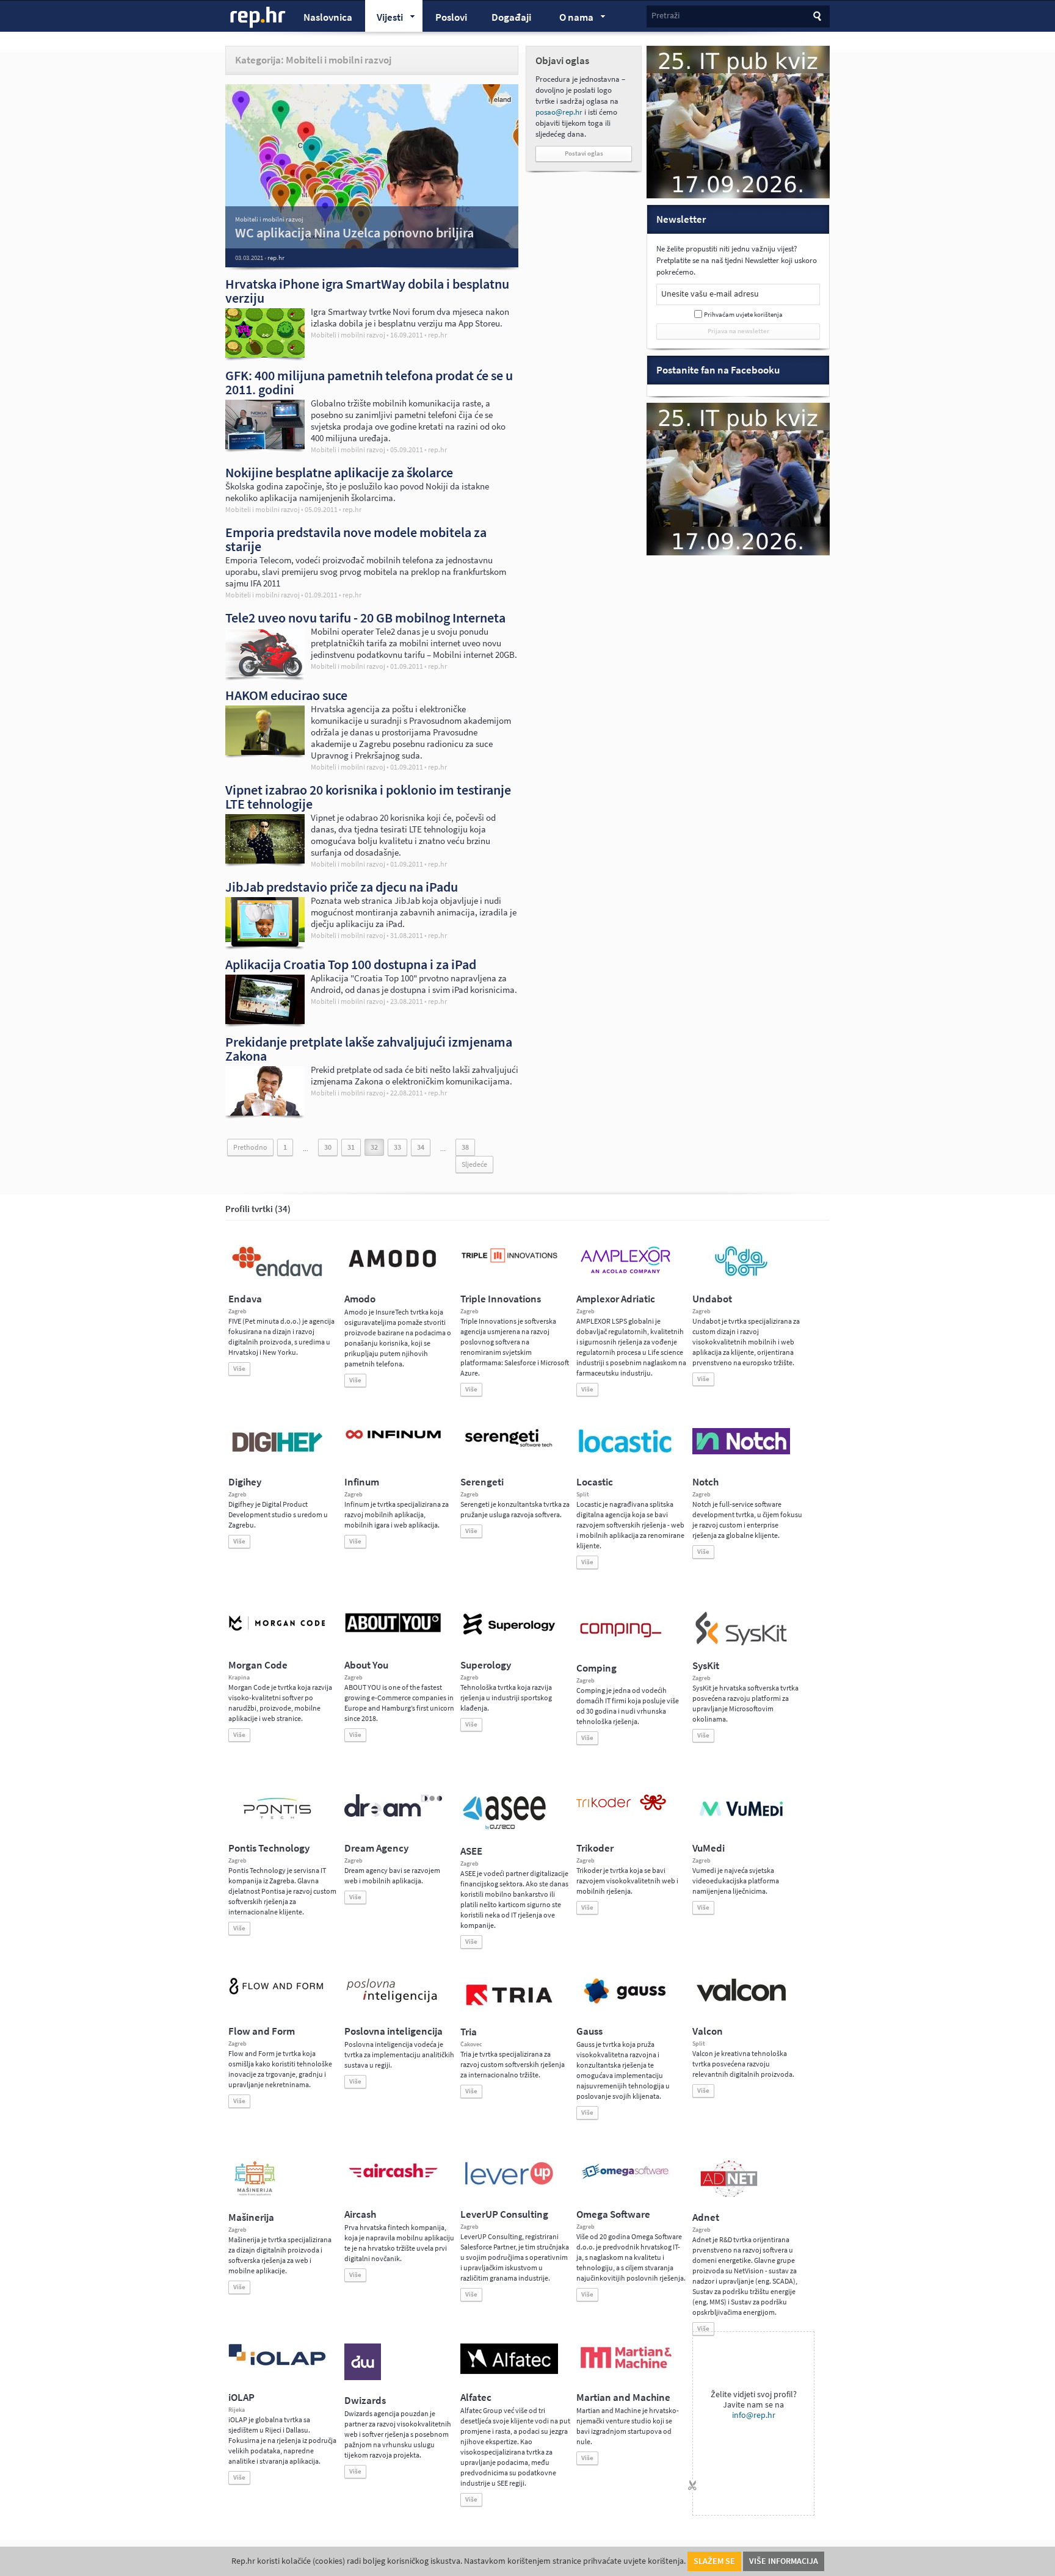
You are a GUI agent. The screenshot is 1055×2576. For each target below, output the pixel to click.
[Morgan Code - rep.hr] (277, 1632)
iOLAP (241, 2397)
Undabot (712, 1299)
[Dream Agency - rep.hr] (393, 1814)
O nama (571, 19)
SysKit (706, 1666)
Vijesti (384, 19)
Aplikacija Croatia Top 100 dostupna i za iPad (351, 964)
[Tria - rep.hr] (509, 2009)
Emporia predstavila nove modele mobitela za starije (356, 539)
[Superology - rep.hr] (509, 1633)
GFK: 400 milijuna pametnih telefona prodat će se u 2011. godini (369, 382)
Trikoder (595, 1848)
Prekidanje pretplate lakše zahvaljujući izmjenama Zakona (369, 1049)
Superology (486, 1665)
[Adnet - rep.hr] (729, 2195)
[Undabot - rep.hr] (741, 1274)
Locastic (595, 1482)
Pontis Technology (269, 1848)
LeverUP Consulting (504, 2214)
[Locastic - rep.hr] (625, 1452)
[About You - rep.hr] (393, 1632)
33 (397, 1147)
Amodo (360, 1299)
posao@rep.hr (559, 112)
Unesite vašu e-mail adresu (710, 294)
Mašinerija (251, 2217)
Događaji (511, 17)
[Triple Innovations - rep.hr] (509, 1263)
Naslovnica (328, 17)
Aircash (360, 2214)
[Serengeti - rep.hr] (509, 1448)
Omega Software (613, 2214)
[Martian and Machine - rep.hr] (625, 2369)
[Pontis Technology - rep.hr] (277, 1821)
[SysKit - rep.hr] (741, 1643)
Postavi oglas (584, 153)
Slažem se (714, 2561)
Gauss (589, 2031)
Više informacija (784, 2561)
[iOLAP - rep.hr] (277, 2363)
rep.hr (258, 18)
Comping (596, 1668)
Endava (245, 1299)
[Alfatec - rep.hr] (509, 2372)
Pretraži (665, 16)
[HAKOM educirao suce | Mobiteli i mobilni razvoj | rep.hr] (265, 752)
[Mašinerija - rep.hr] (255, 2195)
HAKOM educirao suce (286, 695)
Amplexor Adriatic (616, 1299)
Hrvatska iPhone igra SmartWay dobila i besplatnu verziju (367, 291)
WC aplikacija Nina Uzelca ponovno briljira (354, 233)
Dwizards (365, 2401)
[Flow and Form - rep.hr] (277, 1993)
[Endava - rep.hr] (277, 1276)
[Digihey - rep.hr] (277, 1454)
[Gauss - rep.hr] (625, 2002)
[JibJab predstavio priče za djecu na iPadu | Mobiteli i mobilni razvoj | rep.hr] (265, 943)
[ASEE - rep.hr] (506, 1828)
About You (366, 1665)
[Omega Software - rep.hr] (625, 2180)
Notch (705, 1482)
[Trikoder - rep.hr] (621, 1808)
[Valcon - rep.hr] (741, 2000)
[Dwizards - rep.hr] (363, 2378)
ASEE (471, 1851)
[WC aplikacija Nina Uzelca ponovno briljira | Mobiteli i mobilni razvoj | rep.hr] (372, 183)
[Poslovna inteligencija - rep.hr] (393, 2002)
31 (351, 1147)
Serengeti (482, 1482)
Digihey (245, 1482)
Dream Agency (376, 1848)
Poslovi (451, 17)
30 (328, 1147)
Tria (469, 2032)
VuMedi (709, 1848)
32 (374, 1147)
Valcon (708, 2031)
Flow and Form (262, 2031)
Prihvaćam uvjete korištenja (743, 315)
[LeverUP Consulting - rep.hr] (509, 2184)
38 (465, 1147)
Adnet (706, 2217)
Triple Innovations (501, 1299)
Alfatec (476, 2397)
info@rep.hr (754, 2415)
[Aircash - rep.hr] (393, 2180)
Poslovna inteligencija (393, 2031)
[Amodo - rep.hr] (393, 1270)
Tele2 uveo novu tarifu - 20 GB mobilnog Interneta (365, 618)
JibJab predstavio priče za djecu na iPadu (342, 887)
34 (421, 1147)
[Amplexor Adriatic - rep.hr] (625, 1272)
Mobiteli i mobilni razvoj (269, 219)
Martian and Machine (623, 2397)
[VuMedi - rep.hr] (741, 1821)
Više (239, 1369)
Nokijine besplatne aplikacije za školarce (339, 472)
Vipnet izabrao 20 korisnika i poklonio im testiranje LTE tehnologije (368, 797)
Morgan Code (258, 1665)
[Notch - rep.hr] (741, 1452)
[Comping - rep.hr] (622, 1645)
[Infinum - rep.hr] (393, 1438)
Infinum (362, 1482)
